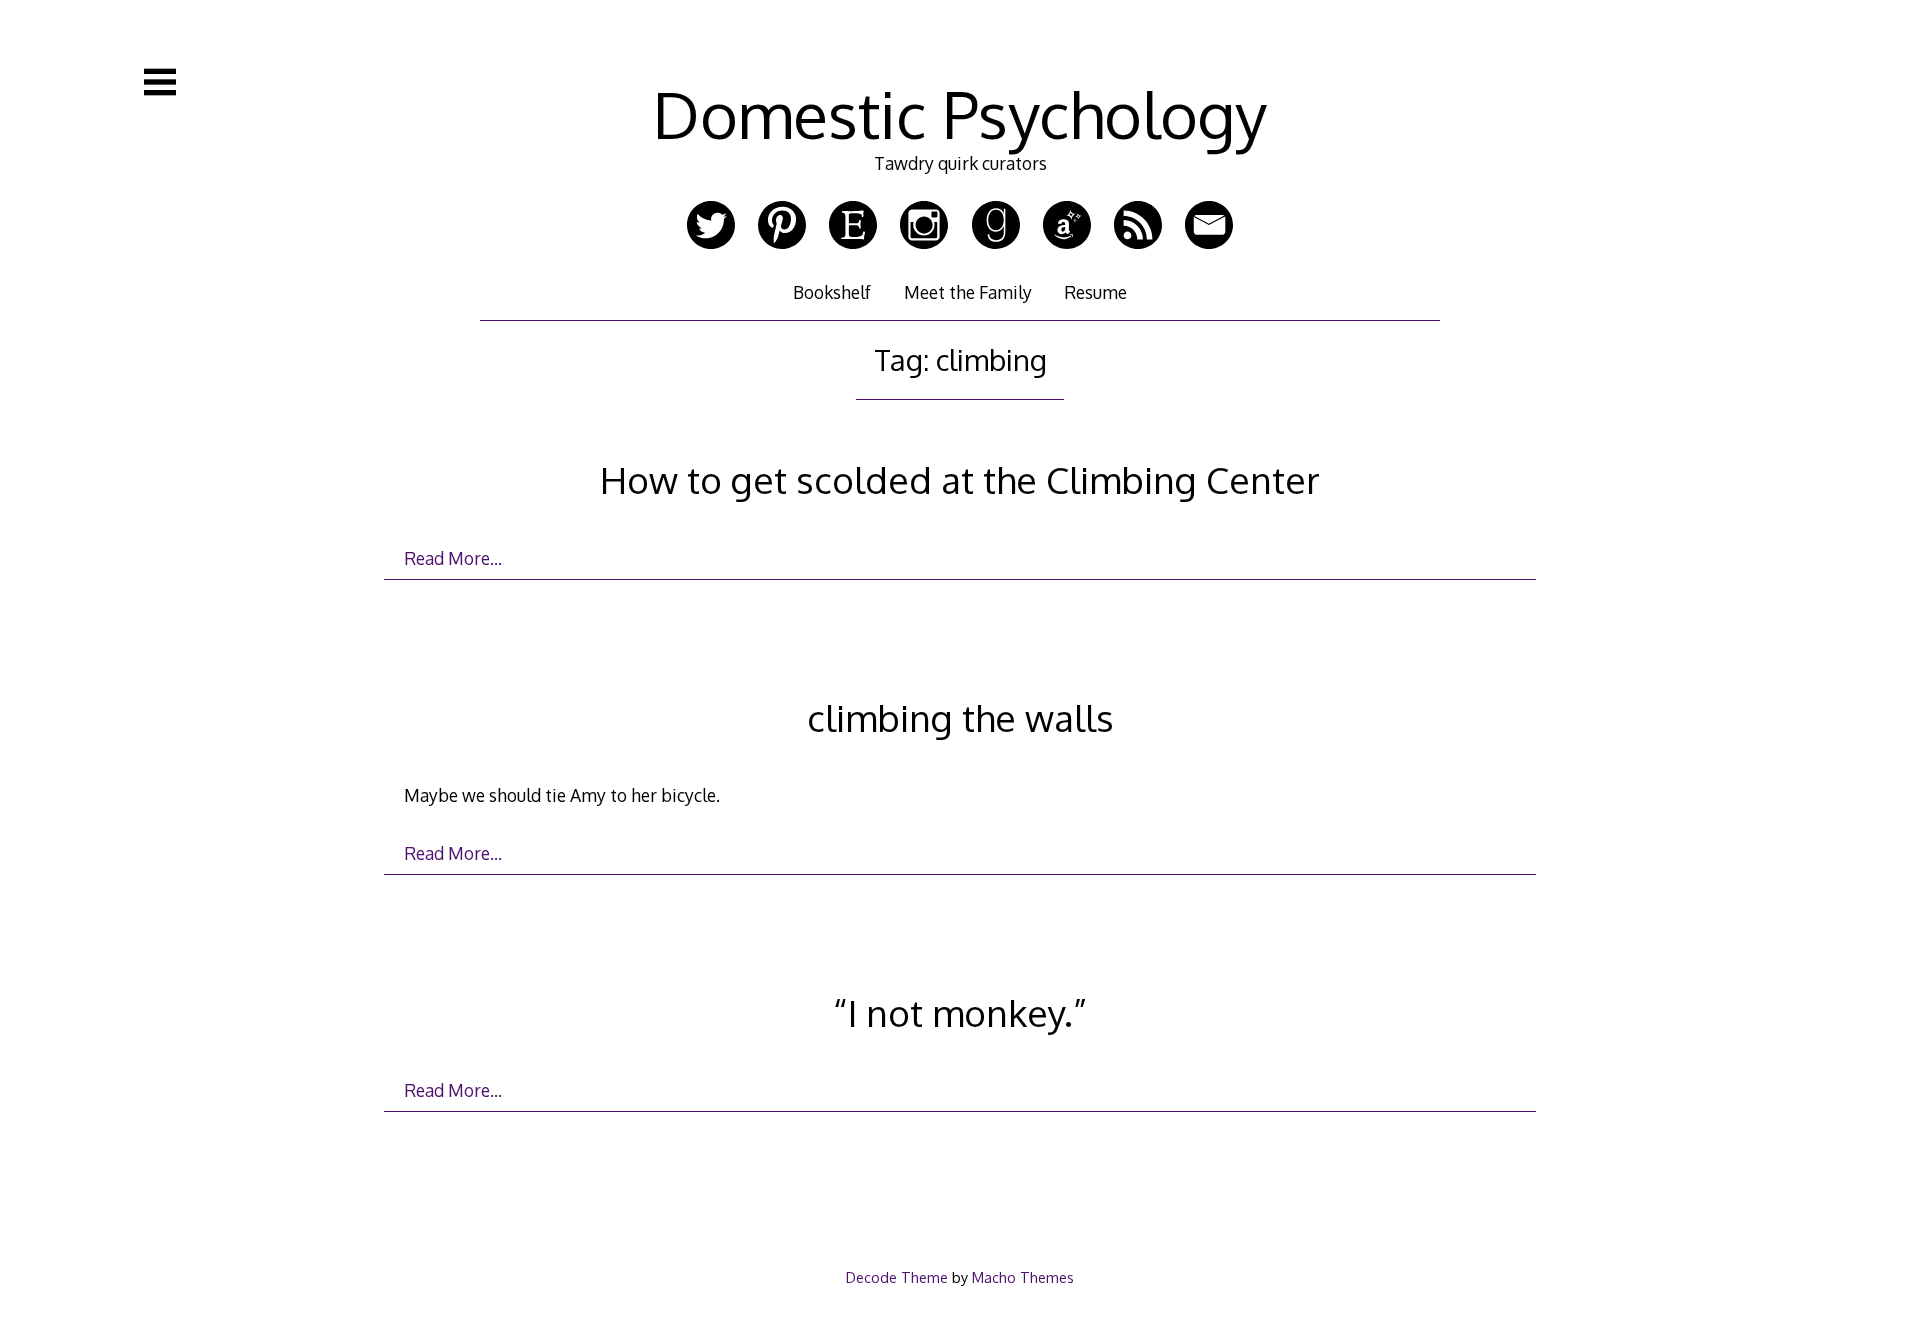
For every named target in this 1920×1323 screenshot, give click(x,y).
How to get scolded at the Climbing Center (960, 479)
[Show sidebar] (160, 82)
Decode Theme (897, 1277)
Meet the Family (968, 292)
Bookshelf (832, 292)
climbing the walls (960, 717)
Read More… (453, 558)
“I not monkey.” (960, 1012)
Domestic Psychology (960, 113)
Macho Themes (1023, 1277)
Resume (1095, 292)
